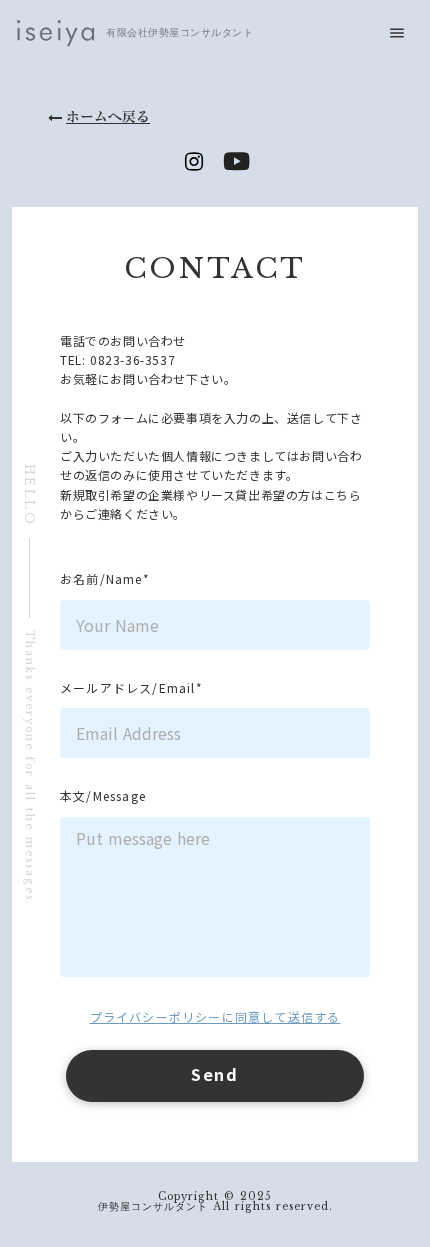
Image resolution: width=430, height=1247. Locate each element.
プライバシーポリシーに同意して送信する (215, 1016)
